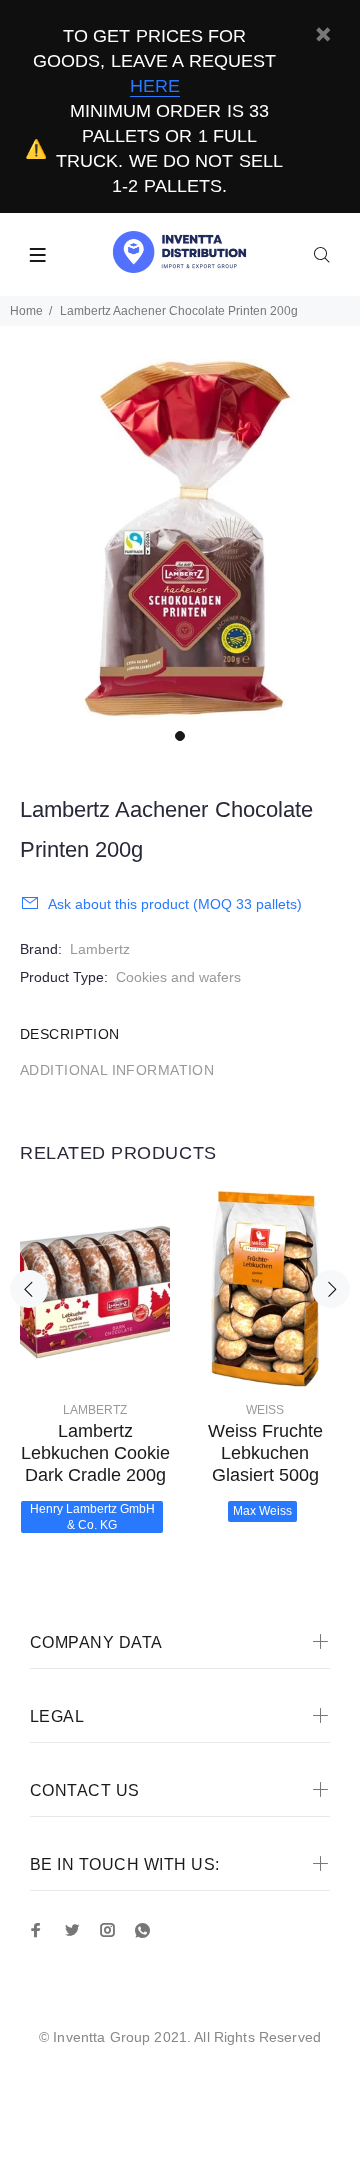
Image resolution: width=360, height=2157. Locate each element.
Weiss (265, 1410)
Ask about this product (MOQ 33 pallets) (175, 904)
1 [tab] (180, 736)
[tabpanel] (180, 539)
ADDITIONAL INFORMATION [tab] (117, 1070)
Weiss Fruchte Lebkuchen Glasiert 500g (265, 1453)
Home (26, 311)
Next (331, 1289)
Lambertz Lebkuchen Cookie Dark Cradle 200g (95, 1453)
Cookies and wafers (178, 977)
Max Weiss (262, 1511)
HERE (155, 86)
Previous (29, 1289)
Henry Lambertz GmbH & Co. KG (92, 1517)
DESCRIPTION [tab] (70, 1034)
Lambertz (100, 949)
